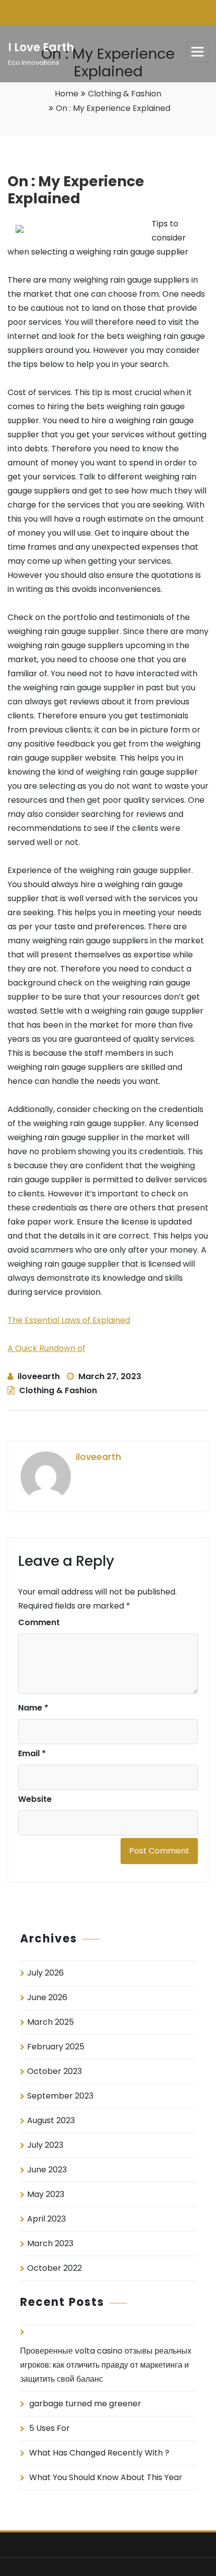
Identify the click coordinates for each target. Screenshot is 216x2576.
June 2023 (47, 2170)
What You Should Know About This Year (106, 2477)
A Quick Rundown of (46, 1348)
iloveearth (39, 1376)
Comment (39, 1622)
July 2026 (45, 1973)
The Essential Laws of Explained (69, 1320)
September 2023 (60, 2096)
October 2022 (55, 2268)
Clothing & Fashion (125, 94)
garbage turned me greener (85, 2404)
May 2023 (46, 2194)
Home (67, 94)
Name (33, 1708)
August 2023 (51, 2120)
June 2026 (47, 1997)
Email (32, 1753)
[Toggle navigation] (197, 52)
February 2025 (56, 2047)
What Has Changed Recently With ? (99, 2453)
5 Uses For (49, 2428)
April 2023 (46, 2219)
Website (35, 1799)
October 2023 (55, 2071)
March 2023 (50, 2243)
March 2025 (50, 2022)
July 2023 (45, 2145)
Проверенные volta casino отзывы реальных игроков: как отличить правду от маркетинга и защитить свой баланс (106, 2365)
